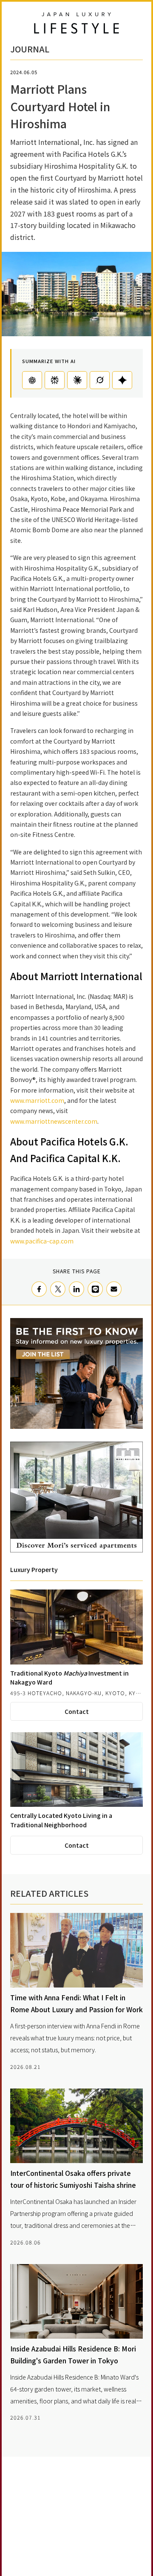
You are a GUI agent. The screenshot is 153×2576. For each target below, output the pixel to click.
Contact (77, 1711)
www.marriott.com (37, 1100)
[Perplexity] (55, 380)
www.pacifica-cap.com (42, 1241)
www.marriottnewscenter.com (54, 1121)
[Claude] (77, 380)
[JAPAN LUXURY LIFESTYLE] (76, 23)
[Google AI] (122, 380)
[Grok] (100, 380)
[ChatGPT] (32, 380)
